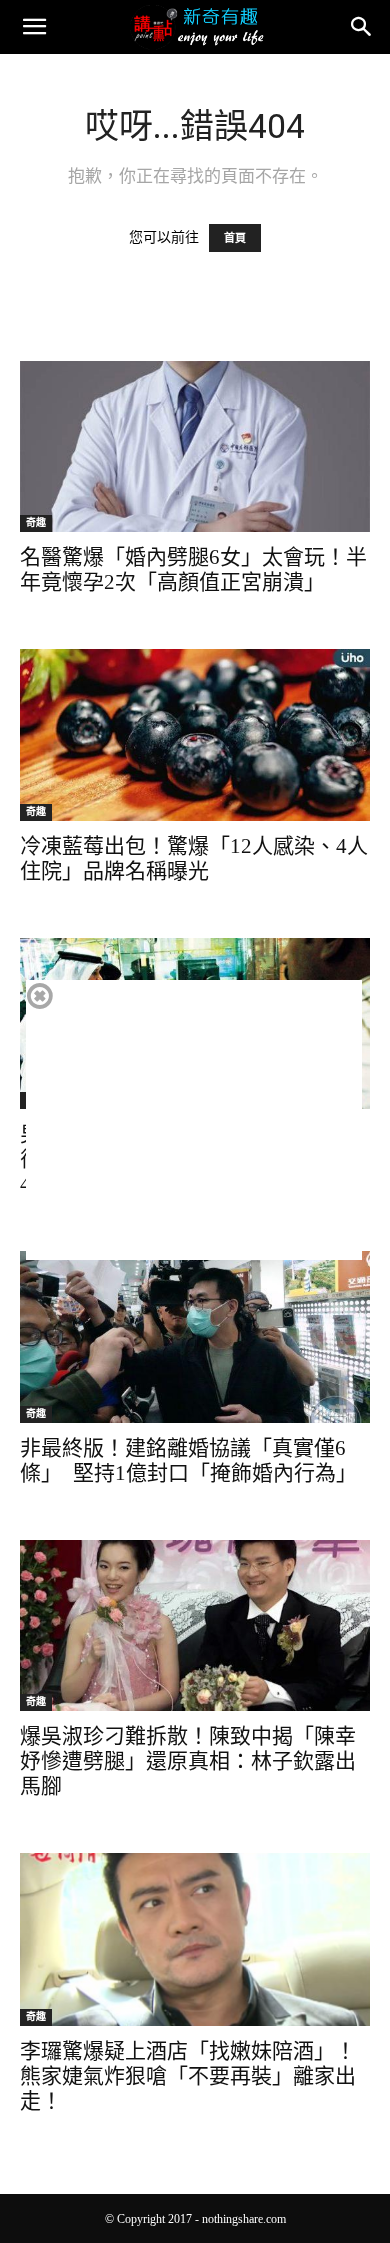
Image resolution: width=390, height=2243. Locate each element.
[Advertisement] (194, 1120)
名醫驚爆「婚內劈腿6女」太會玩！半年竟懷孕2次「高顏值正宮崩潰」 (193, 569)
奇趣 (36, 522)
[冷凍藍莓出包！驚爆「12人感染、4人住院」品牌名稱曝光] (195, 734)
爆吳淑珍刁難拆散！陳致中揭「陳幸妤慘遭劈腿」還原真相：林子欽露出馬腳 (188, 1761)
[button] (34, 27)
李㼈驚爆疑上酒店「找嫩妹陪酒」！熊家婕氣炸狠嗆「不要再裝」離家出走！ (188, 2076)
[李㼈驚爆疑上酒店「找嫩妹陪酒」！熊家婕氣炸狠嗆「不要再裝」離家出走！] (195, 1939)
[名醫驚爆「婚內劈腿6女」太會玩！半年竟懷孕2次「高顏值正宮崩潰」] (195, 446)
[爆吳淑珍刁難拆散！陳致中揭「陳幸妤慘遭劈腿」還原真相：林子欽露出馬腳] (195, 1625)
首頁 (235, 238)
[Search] (362, 27)
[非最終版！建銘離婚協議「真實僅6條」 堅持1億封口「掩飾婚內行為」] (195, 1336)
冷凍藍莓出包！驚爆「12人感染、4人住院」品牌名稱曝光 (194, 858)
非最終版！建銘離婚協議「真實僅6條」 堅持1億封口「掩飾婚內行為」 (188, 1460)
